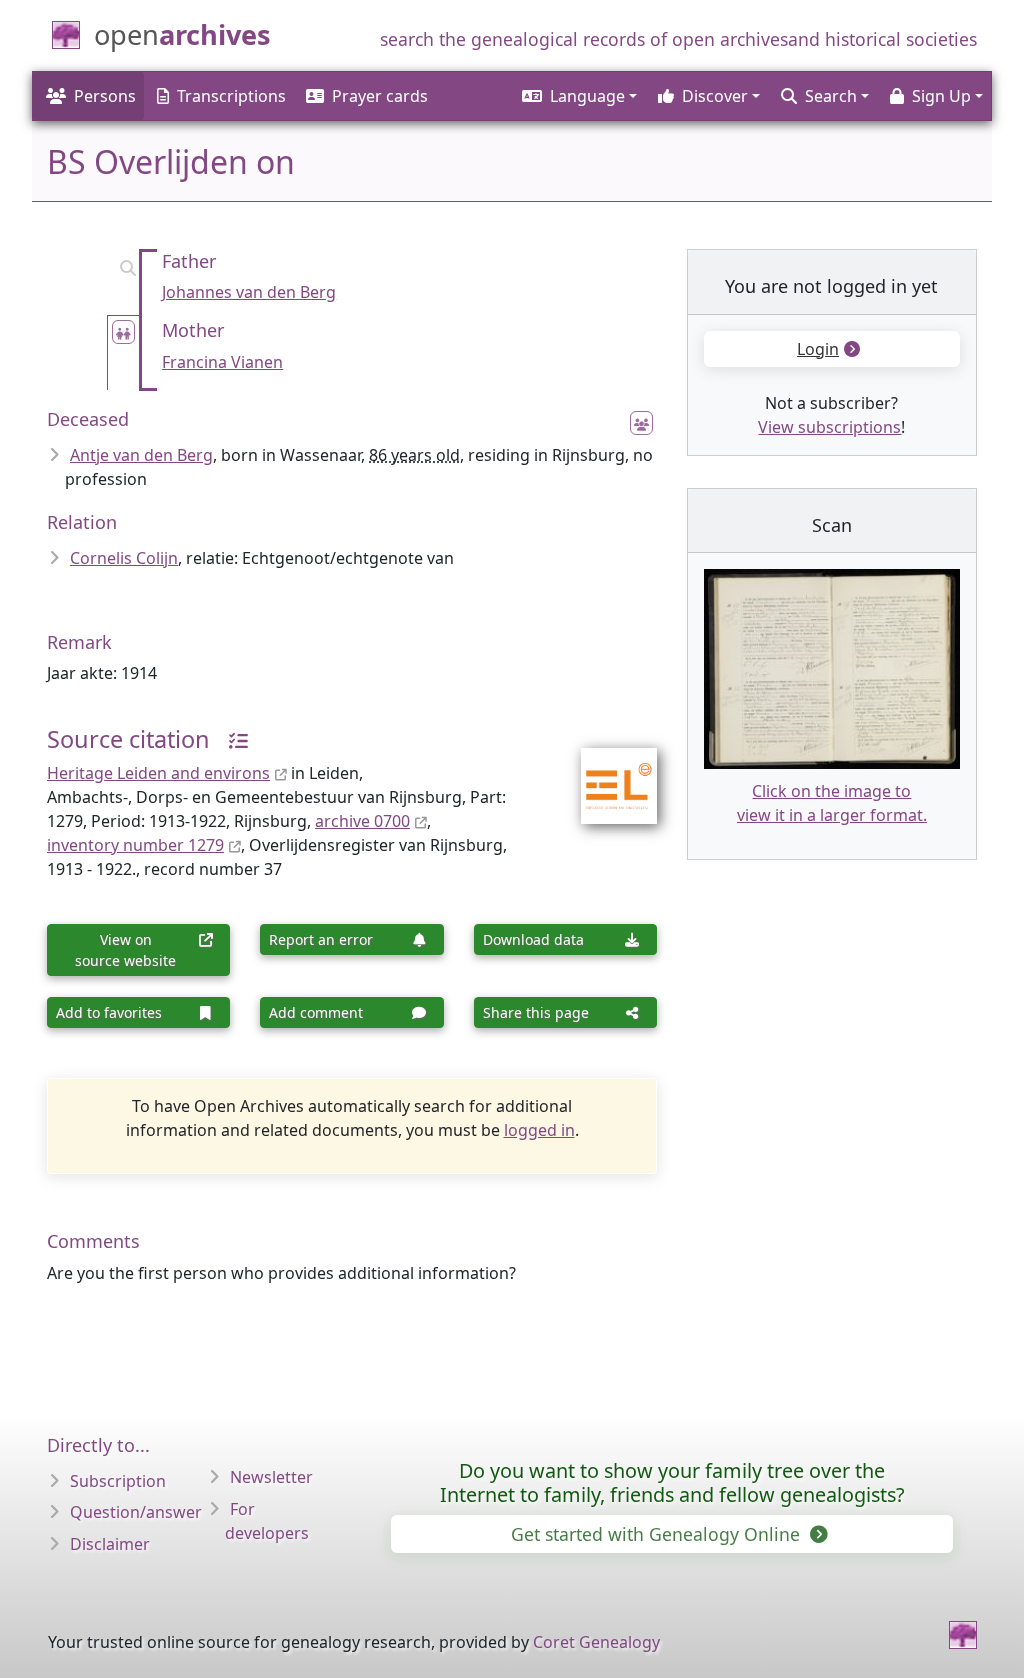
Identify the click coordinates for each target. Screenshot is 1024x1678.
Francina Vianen (222, 362)
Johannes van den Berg (249, 292)
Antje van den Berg (141, 455)
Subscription (118, 1481)
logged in (539, 1130)
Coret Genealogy (596, 1642)
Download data (533, 939)
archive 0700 (362, 821)
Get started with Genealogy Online (658, 1534)
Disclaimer (110, 1544)
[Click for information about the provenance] (231, 739)
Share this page (536, 1012)
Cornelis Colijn (124, 558)
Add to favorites (109, 1012)
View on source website (125, 950)
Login (818, 349)
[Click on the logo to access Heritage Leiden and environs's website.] (606, 773)
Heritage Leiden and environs (158, 773)
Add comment (316, 1012)
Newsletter (271, 1477)
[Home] (963, 1635)
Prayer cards (380, 96)
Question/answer (136, 1512)
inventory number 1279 (135, 845)
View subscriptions (829, 427)
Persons (105, 96)
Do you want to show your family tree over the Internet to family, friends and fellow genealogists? (672, 1482)
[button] (578, 96)
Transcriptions (231, 96)
